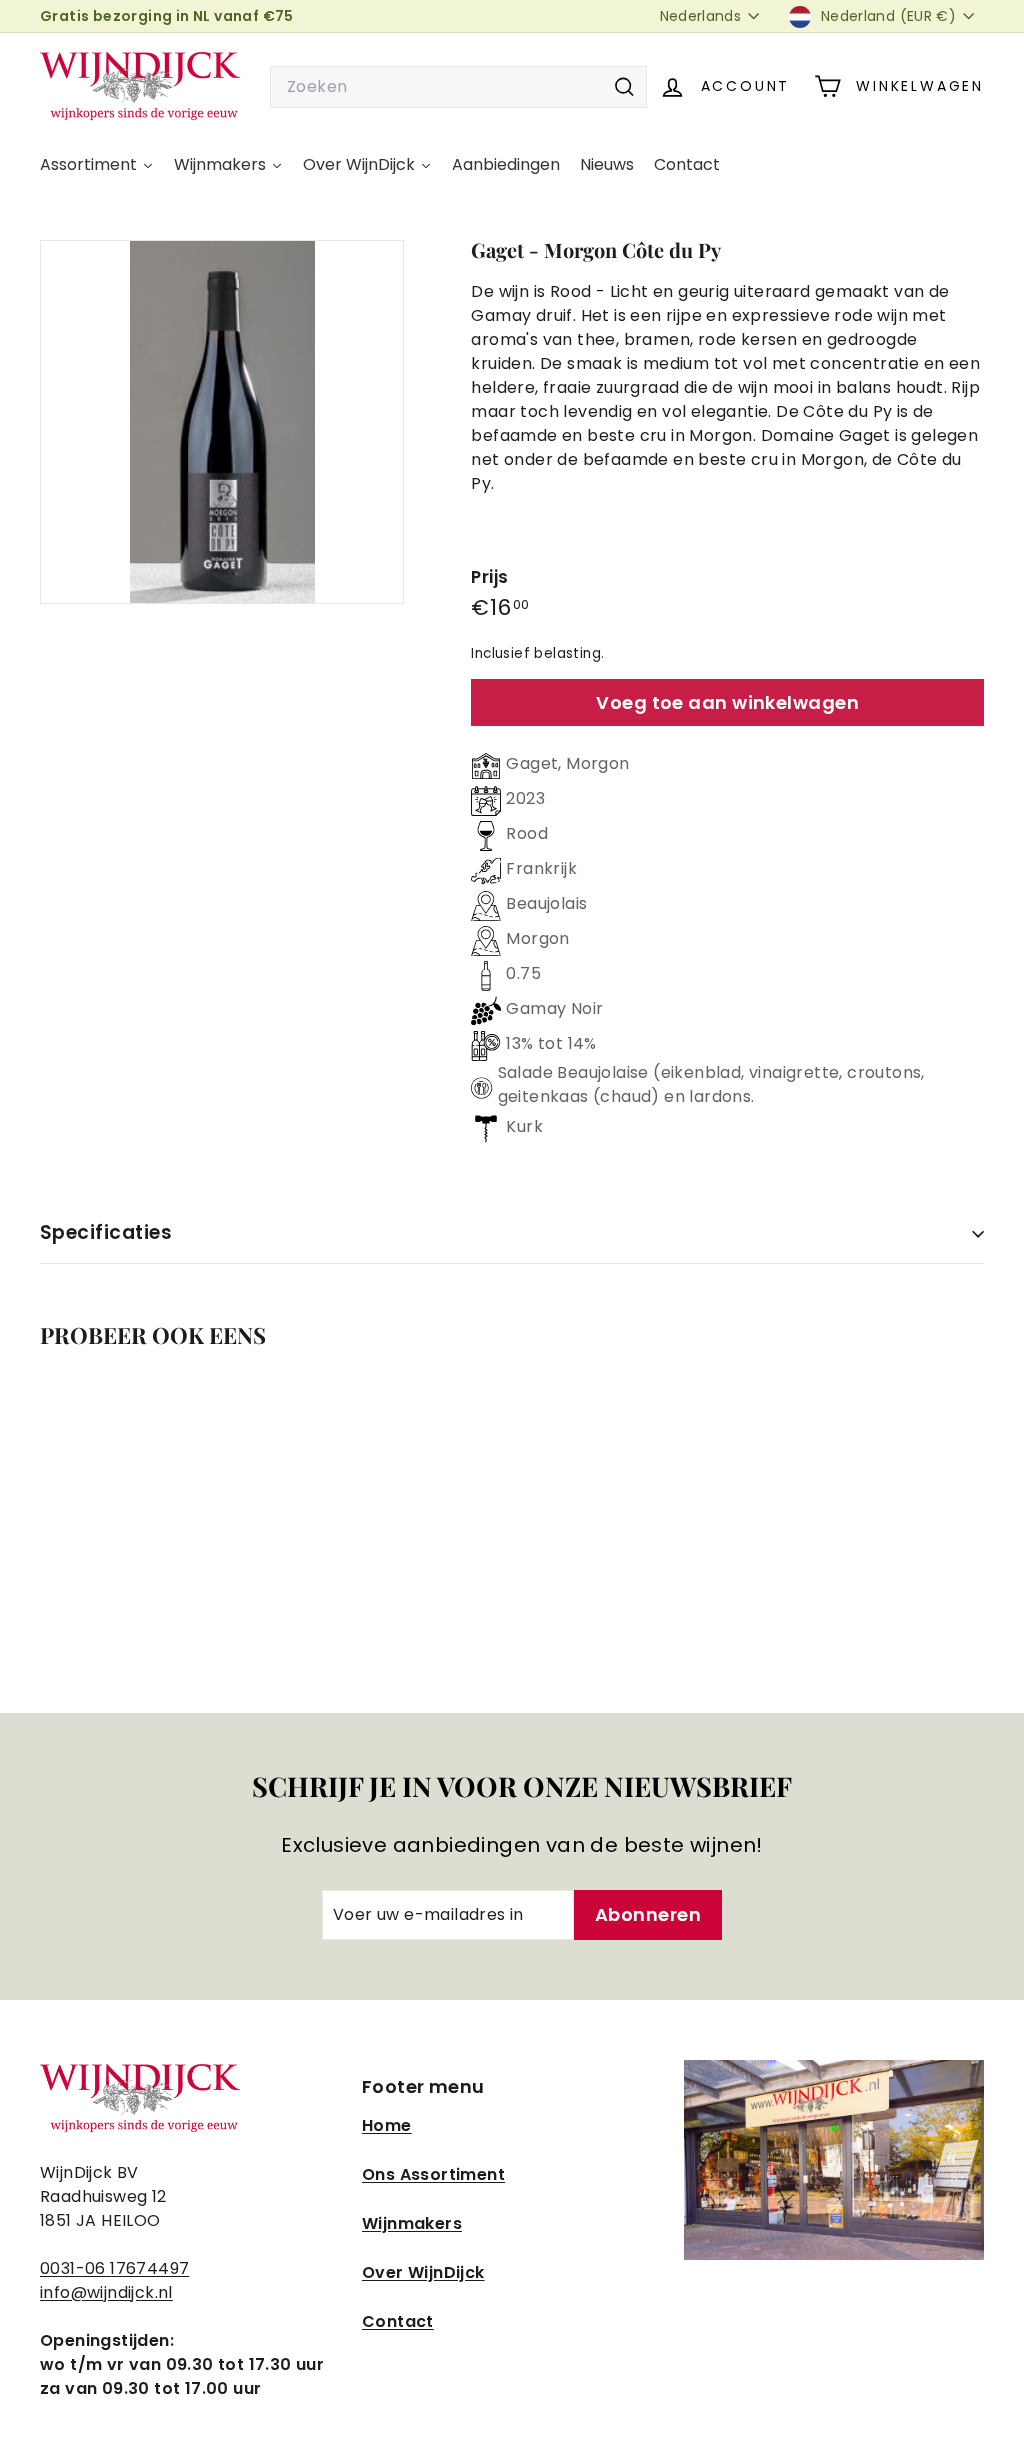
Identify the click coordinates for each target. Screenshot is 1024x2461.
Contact (398, 2321)
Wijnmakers (412, 2223)
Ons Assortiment (433, 2174)
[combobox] (458, 87)
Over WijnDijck (423, 2272)
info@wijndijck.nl (106, 2292)
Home (387, 2125)
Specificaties (106, 1232)
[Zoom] (222, 422)
